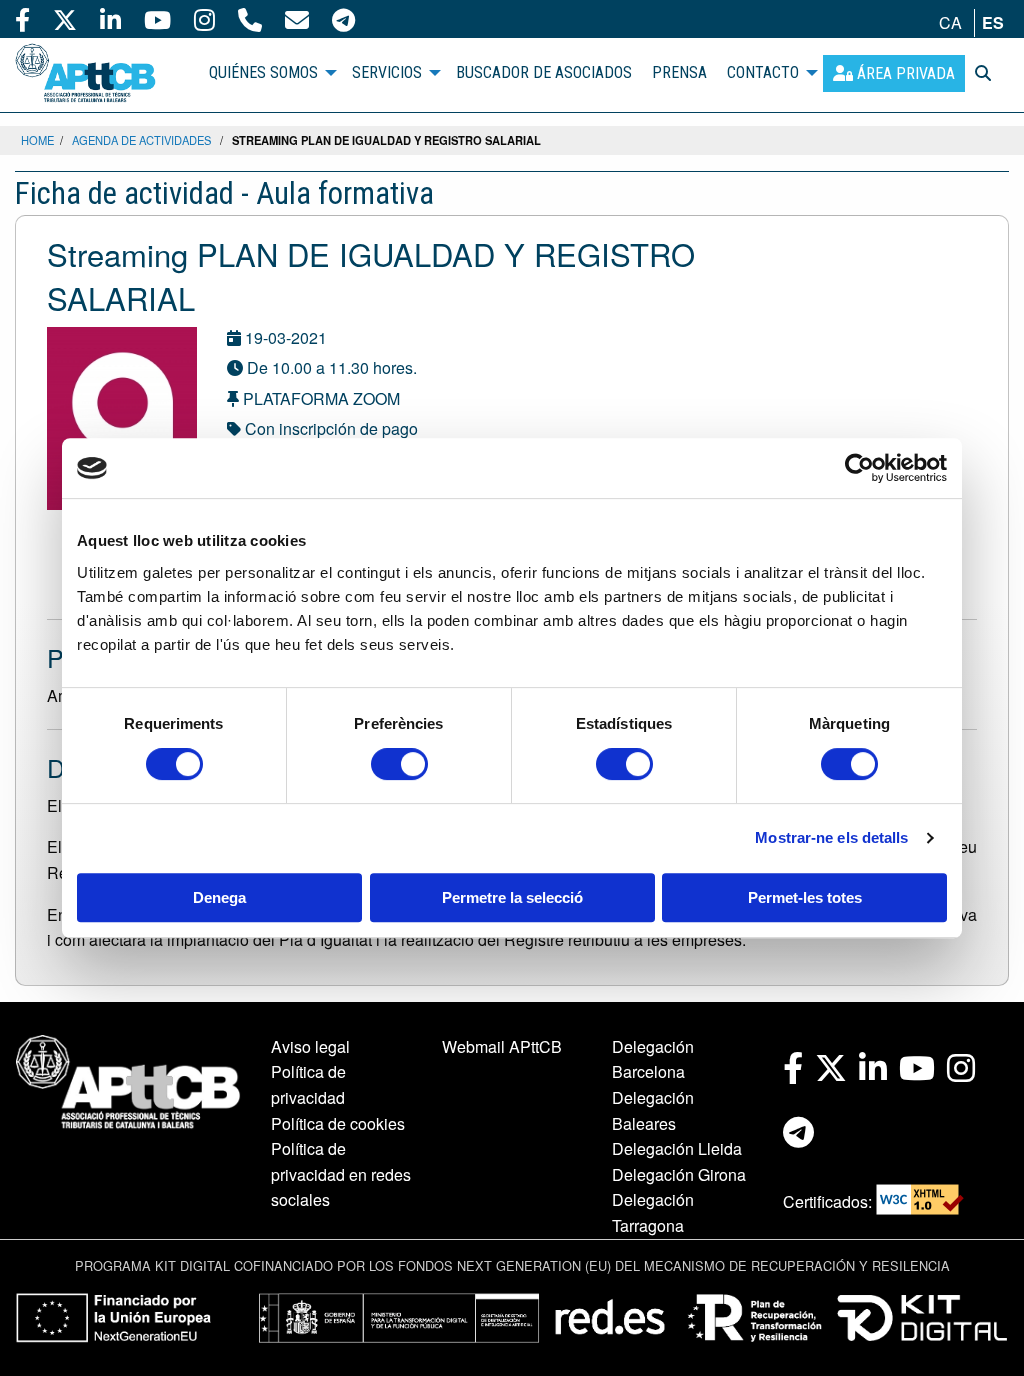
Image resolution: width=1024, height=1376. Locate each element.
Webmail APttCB (502, 1046)
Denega (219, 897)
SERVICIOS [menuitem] (387, 72)
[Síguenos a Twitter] (65, 19)
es (993, 22)
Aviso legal (310, 1046)
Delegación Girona (679, 1174)
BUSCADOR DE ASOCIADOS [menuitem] (544, 72)
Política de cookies (338, 1123)
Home (37, 140)
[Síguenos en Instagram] (204, 19)
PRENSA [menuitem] (679, 72)
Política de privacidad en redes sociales (341, 1174)
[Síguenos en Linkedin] (110, 19)
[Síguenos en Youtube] (157, 19)
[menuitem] (894, 73)
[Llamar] (250, 19)
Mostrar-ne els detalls (831, 837)
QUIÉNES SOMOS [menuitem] (263, 72)
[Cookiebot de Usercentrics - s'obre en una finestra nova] (859, 468)
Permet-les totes (805, 897)
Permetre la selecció (512, 897)
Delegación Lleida (677, 1148)
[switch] (399, 764)
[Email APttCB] (297, 19)
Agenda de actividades (141, 140)
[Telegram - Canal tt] (343, 19)
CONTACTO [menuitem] (763, 72)
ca (950, 22)
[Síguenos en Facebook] (22, 19)
